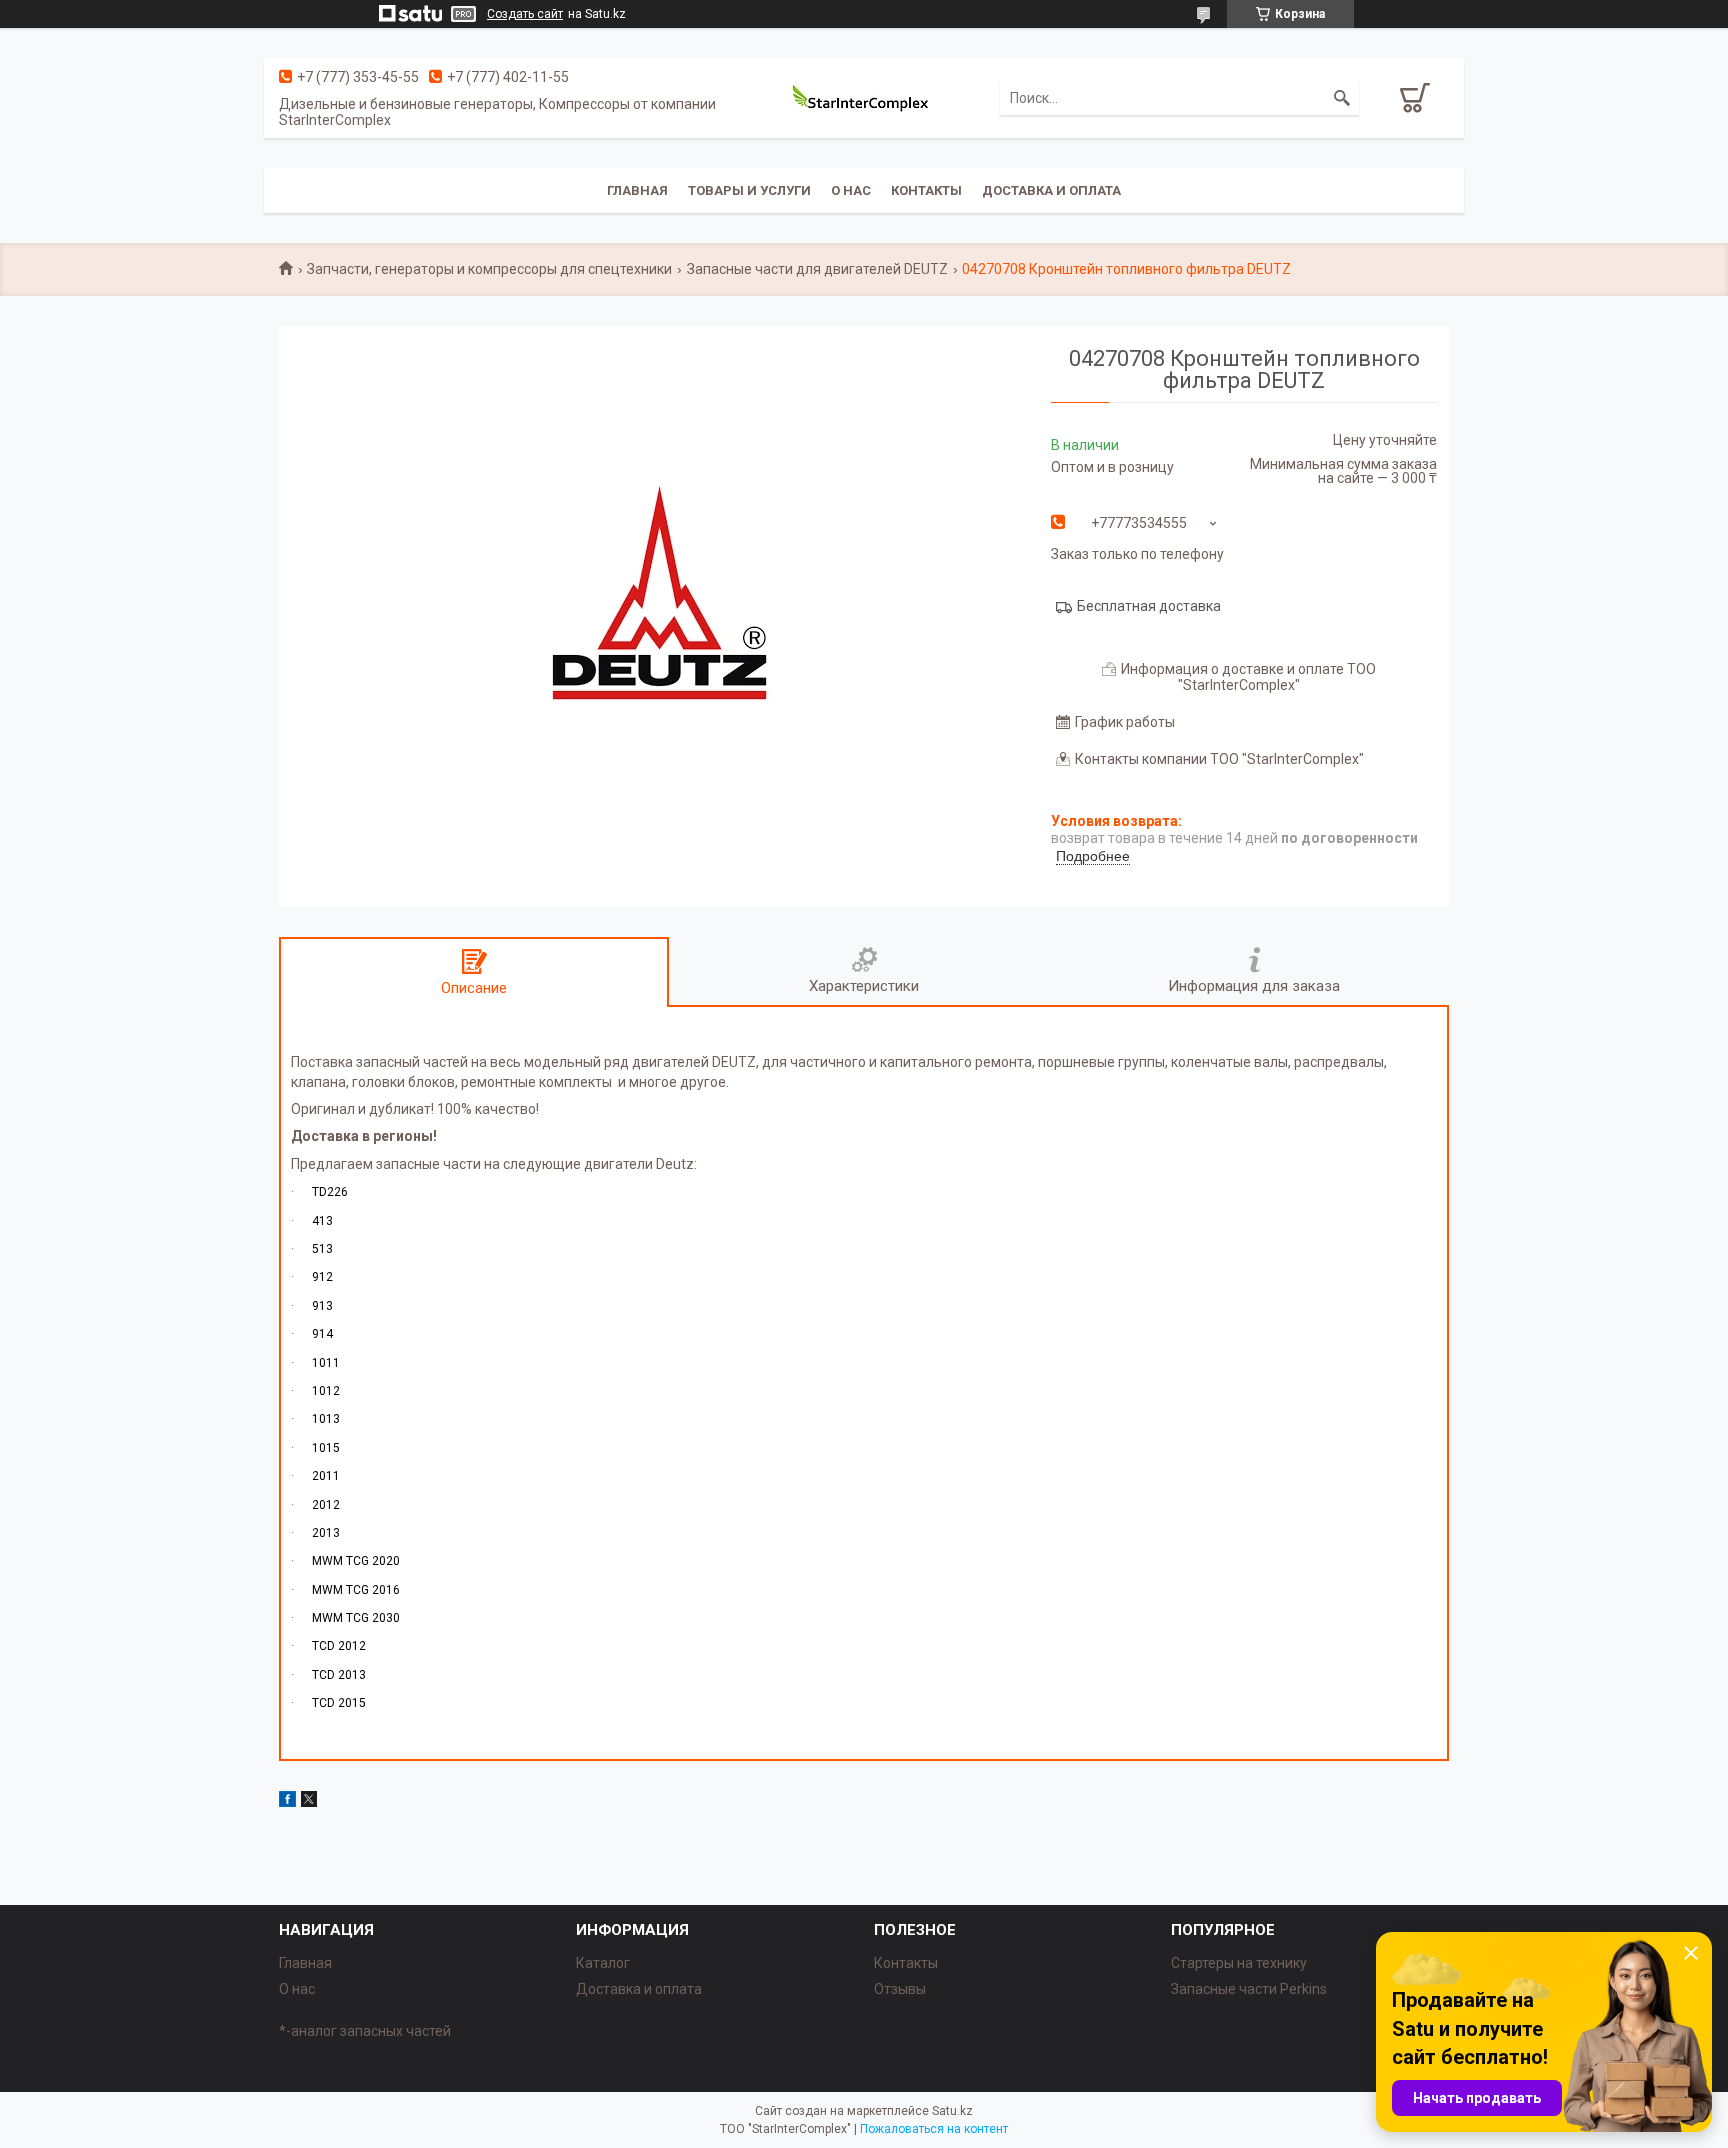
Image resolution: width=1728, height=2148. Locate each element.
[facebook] (287, 1802)
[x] (309, 1802)
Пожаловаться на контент (934, 2129)
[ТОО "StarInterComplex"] (864, 98)
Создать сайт (525, 14)
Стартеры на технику (1239, 1963)
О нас (851, 190)
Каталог (603, 1963)
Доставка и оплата (1051, 190)
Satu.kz (952, 2111)
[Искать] (1342, 98)
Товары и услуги (749, 190)
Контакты (926, 190)
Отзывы (900, 1989)
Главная (637, 190)
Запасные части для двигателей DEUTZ (817, 269)
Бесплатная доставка (1149, 606)
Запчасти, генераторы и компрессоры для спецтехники (489, 269)
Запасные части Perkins (1249, 1989)
